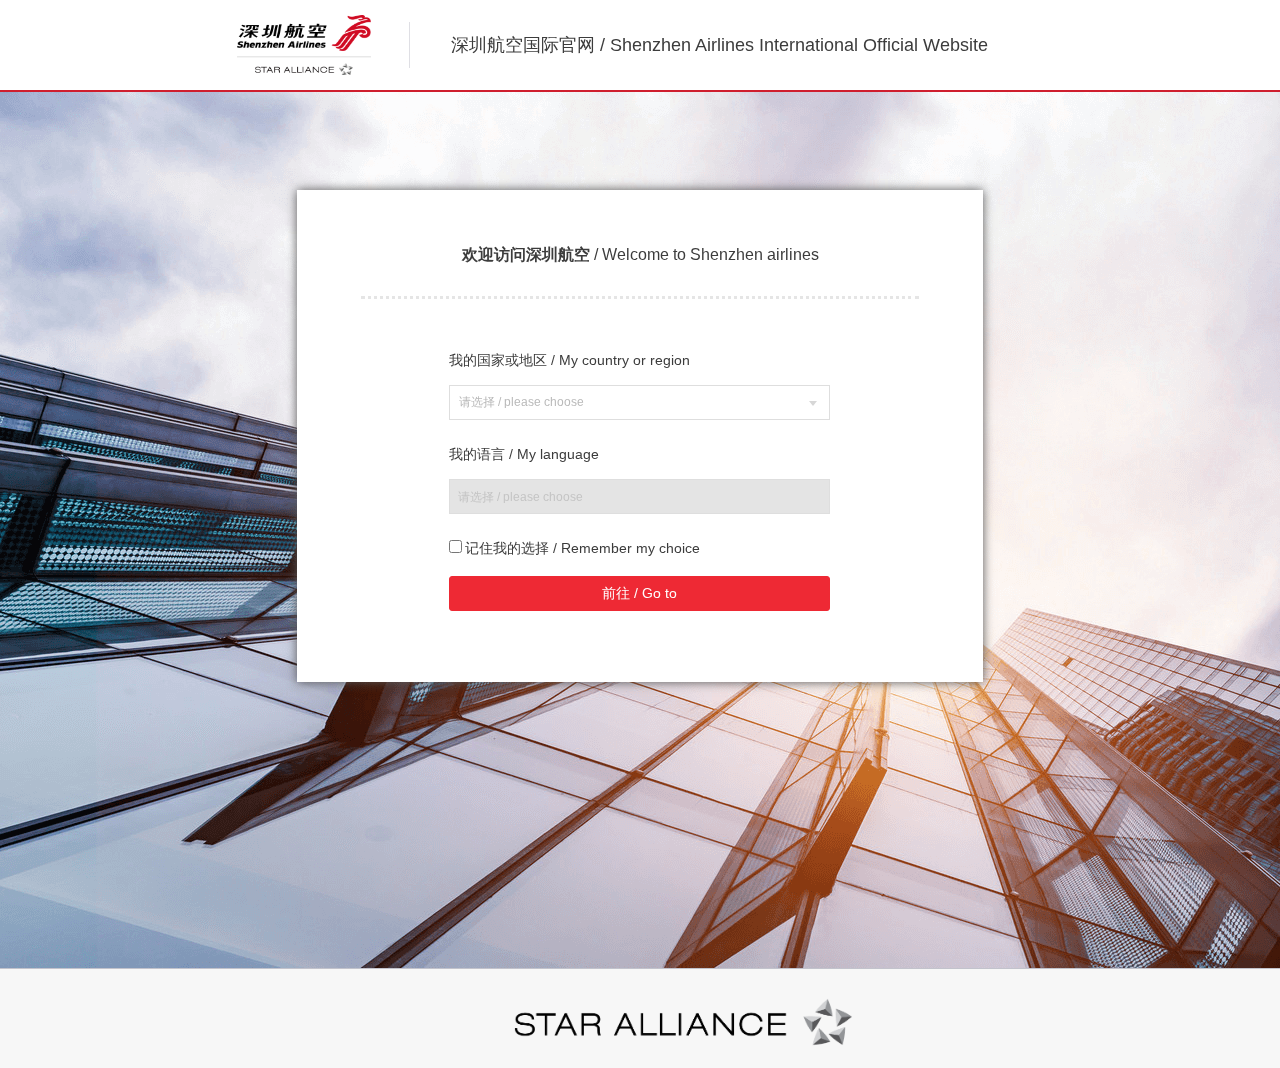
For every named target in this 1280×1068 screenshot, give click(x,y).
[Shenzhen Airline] (304, 45)
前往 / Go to (639, 593)
